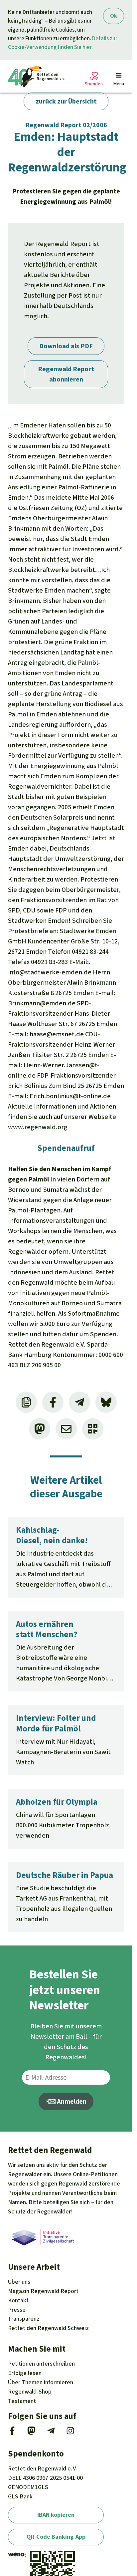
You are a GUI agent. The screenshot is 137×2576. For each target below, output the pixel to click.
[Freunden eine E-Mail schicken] (66, 1429)
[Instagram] (70, 2433)
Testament (22, 2401)
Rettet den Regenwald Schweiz (48, 2328)
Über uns (19, 2282)
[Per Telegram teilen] (79, 1402)
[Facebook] (12, 2433)
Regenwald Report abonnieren (66, 374)
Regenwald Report (43, 2291)
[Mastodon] (31, 2433)
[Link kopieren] (26, 1402)
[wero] (16, 2555)
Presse (17, 2310)
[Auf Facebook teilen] (53, 1402)
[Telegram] (51, 2433)
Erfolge (25, 2373)
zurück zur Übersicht (66, 101)
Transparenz (24, 2319)
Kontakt (18, 2300)
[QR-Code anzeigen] (93, 1429)
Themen (41, 2382)
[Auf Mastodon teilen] (40, 1429)
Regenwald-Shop (30, 2392)
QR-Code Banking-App (56, 2537)
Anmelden (71, 2101)
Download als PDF (66, 346)
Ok (114, 16)
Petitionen (41, 2364)
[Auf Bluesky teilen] (106, 1402)
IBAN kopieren (56, 2515)
